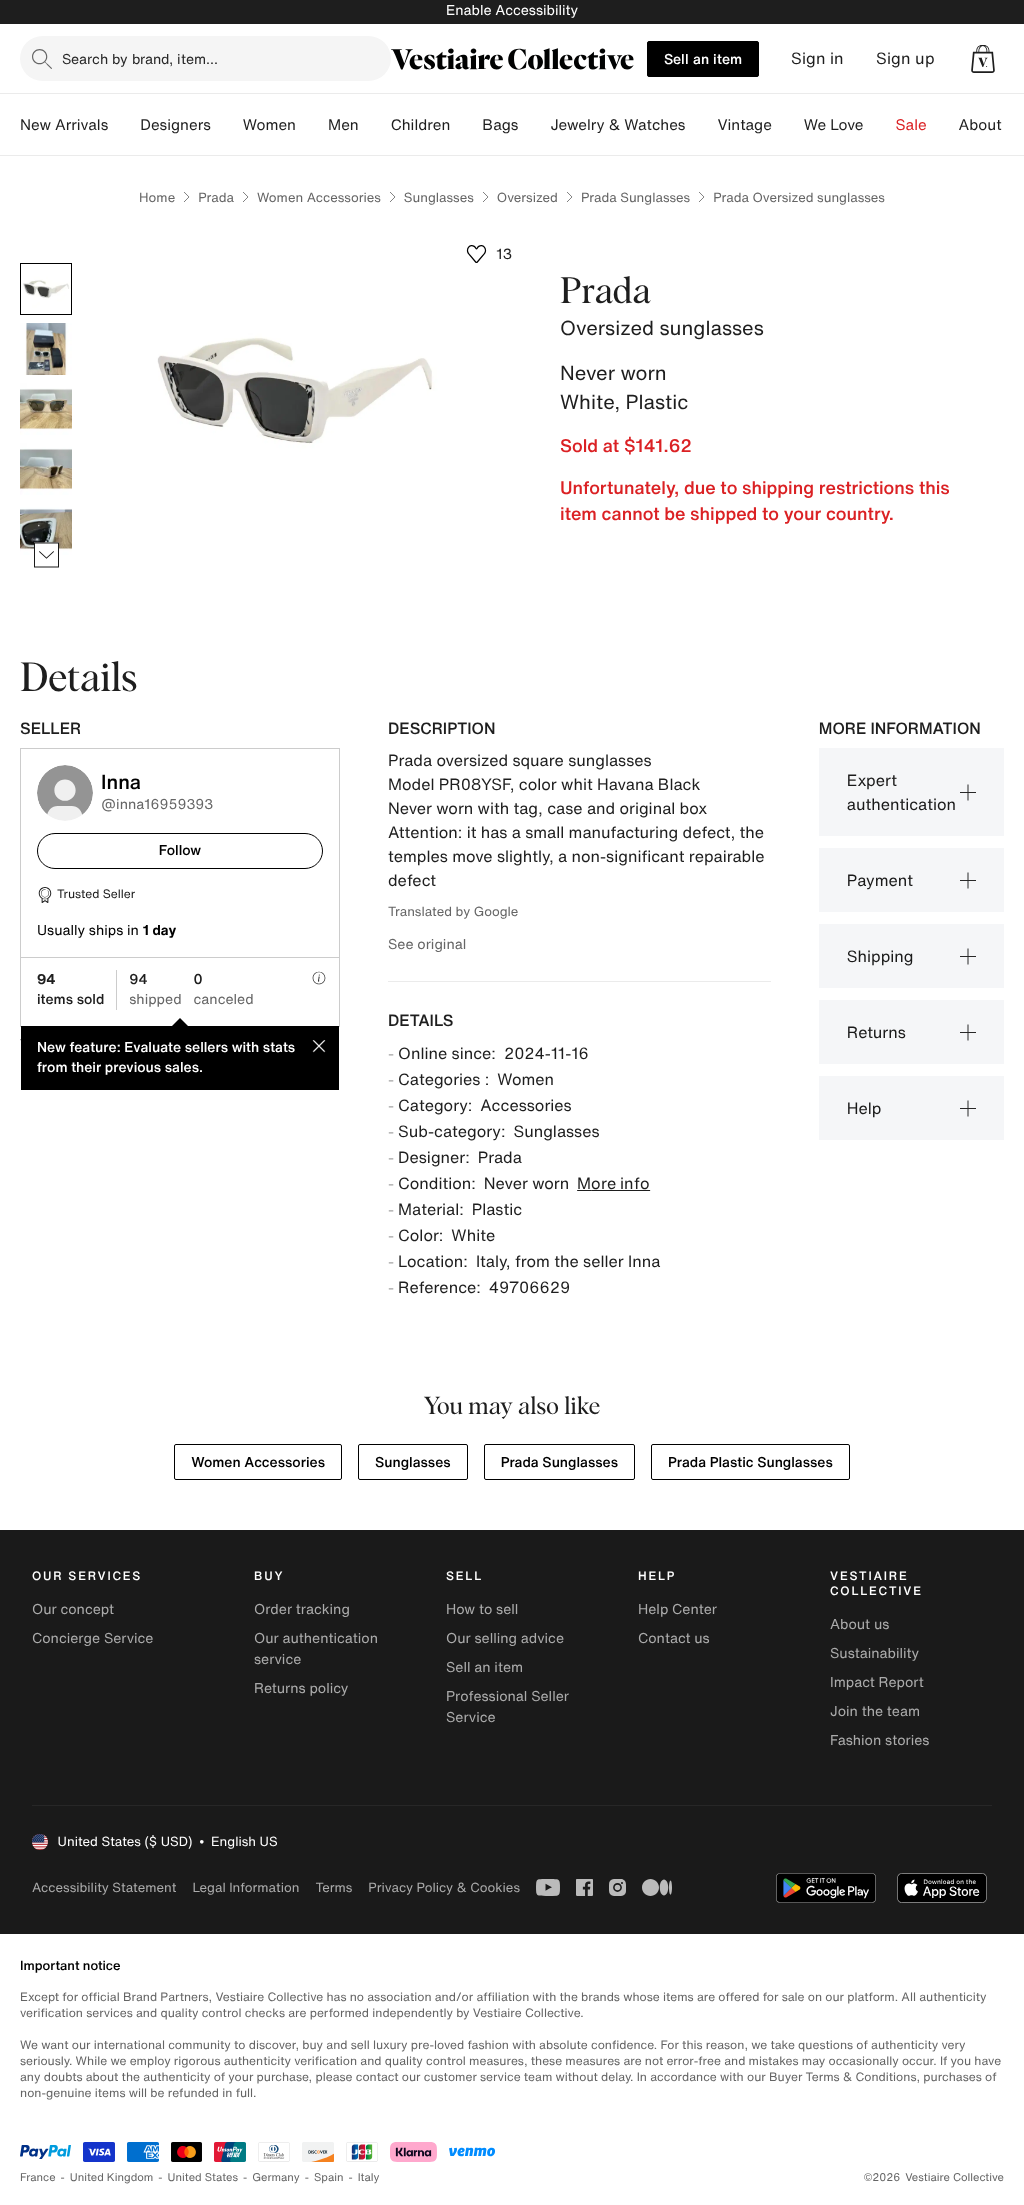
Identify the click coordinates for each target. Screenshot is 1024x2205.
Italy (369, 2177)
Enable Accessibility (512, 10)
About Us (991, 125)
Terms (333, 1887)
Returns (876, 1032)
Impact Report (877, 1682)
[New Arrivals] (124, 125)
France (38, 2177)
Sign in (817, 58)
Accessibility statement (104, 1887)
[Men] (375, 125)
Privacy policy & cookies (444, 1887)
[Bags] (534, 125)
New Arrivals (64, 125)
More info (613, 1183)
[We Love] (880, 125)
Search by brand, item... (140, 58)
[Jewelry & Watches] (701, 125)
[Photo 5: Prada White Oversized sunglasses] (46, 529)
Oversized (527, 197)
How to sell (482, 1609)
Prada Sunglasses (635, 197)
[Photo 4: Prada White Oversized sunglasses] (46, 469)
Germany (276, 2177)
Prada (216, 197)
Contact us (674, 1638)
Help (864, 1108)
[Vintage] (788, 125)
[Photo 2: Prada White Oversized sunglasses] (46, 349)
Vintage (744, 125)
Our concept (73, 1609)
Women (269, 125)
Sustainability (874, 1653)
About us (859, 1624)
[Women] (312, 125)
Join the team (875, 1711)
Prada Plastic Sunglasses (750, 1462)
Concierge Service (92, 1638)
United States (203, 2177)
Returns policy (301, 1688)
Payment (880, 880)
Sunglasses (439, 197)
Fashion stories (879, 1740)
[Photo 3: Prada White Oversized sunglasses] (46, 409)
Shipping (880, 956)
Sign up (905, 58)
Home (157, 197)
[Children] (466, 125)
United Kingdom (112, 2177)
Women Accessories (319, 197)
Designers (175, 125)
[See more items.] (46, 555)
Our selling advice (505, 1638)
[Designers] (227, 125)
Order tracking (302, 1609)
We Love (834, 125)
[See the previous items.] (46, 263)
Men (343, 125)
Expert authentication (901, 792)
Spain (329, 2177)
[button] (983, 59)
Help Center (677, 1609)
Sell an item (703, 58)
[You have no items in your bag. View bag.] (983, 59)
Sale (911, 125)
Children (421, 125)
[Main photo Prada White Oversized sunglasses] (46, 289)
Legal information (245, 1887)
